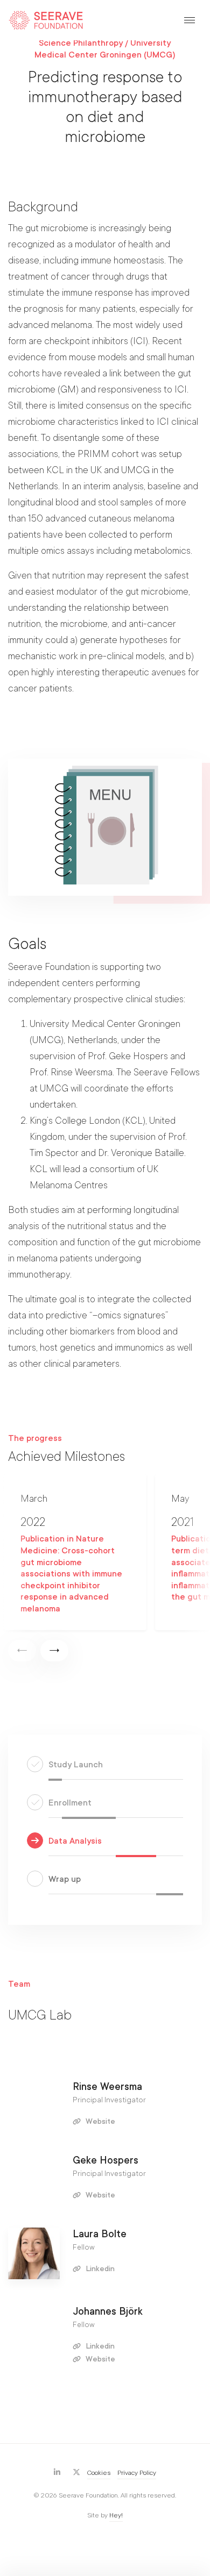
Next (54, 1651)
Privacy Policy (137, 2473)
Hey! (116, 2515)
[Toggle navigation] (190, 20)
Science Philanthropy (81, 43)
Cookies (99, 2473)
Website (99, 2121)
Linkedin (99, 2269)
